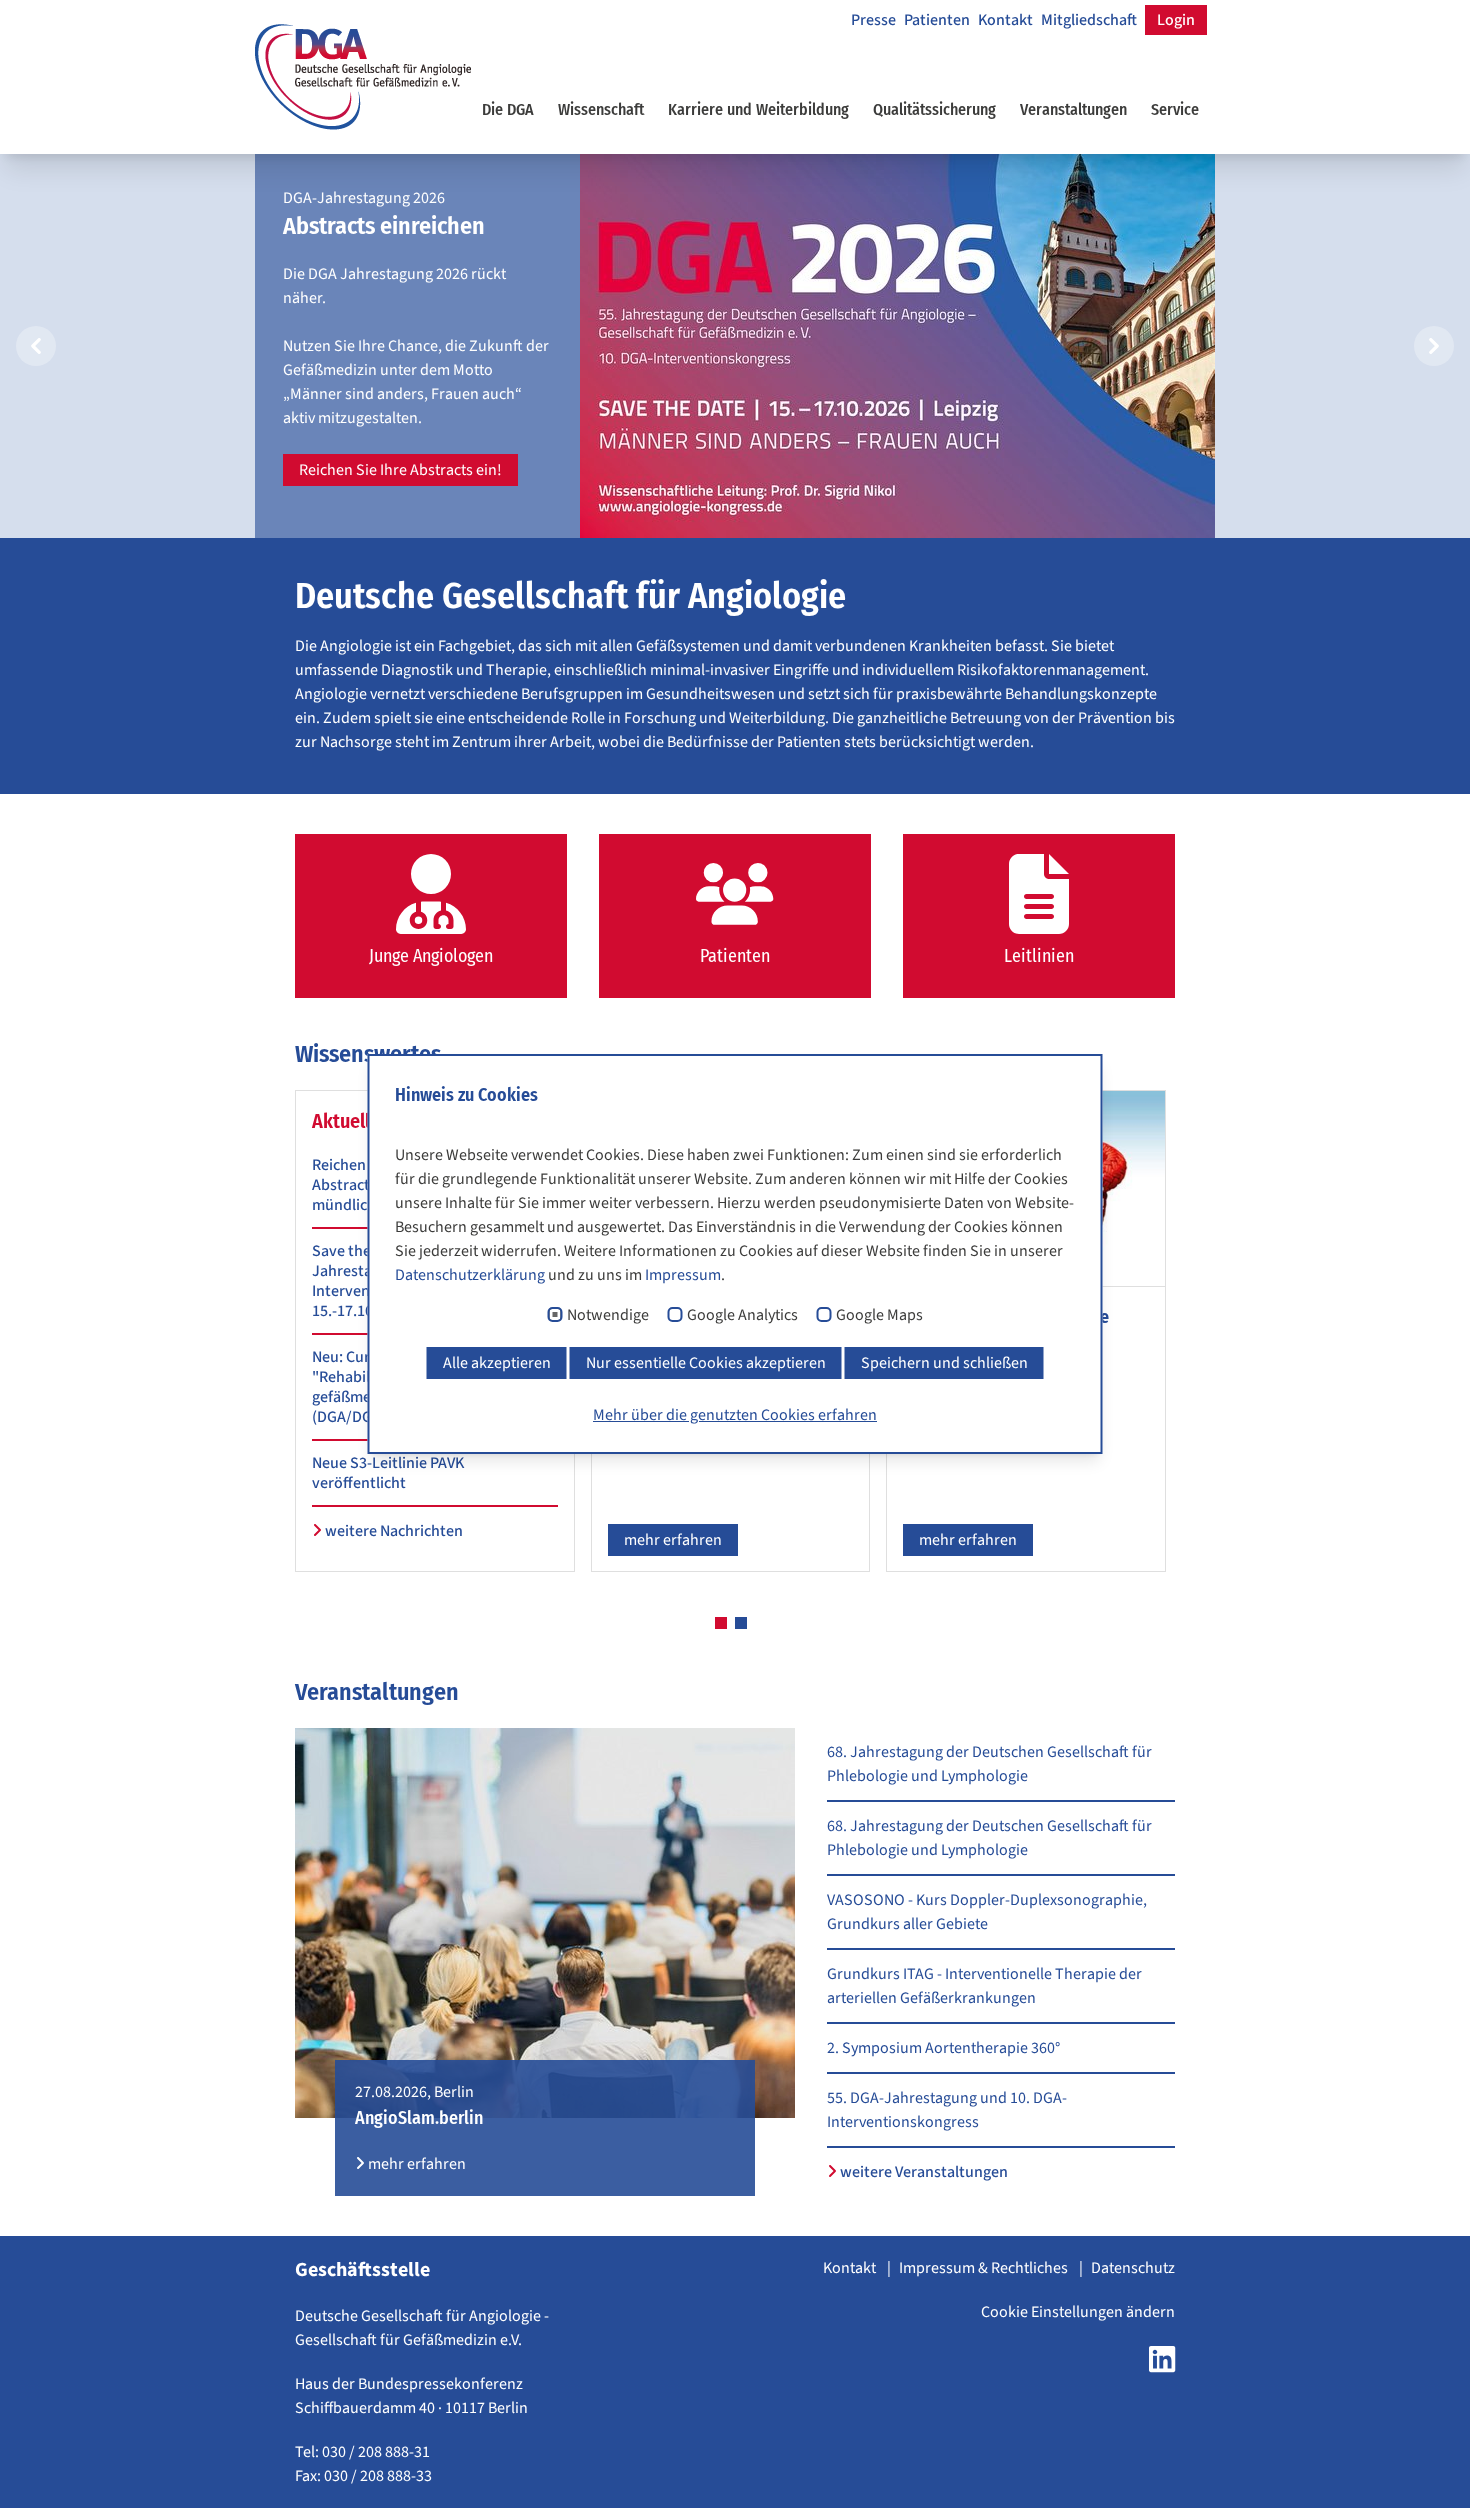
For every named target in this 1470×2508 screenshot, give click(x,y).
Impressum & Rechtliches (985, 2268)
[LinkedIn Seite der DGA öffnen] (1162, 2365)
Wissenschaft (601, 109)
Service (1175, 109)
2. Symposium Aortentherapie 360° (943, 2048)
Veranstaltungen (1073, 109)
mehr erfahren (673, 1540)
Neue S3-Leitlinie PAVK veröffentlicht (388, 1473)
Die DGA (508, 109)
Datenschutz (1133, 2268)
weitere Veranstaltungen (922, 2172)
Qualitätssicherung (934, 109)
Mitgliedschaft (1089, 20)
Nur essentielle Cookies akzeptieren (706, 1363)
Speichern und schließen (944, 1363)
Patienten (937, 20)
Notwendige (608, 1316)
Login (1176, 20)
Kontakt (1005, 20)
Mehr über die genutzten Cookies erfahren (735, 1415)
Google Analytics (742, 1316)
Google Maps (879, 1316)
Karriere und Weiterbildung (758, 109)
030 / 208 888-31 (376, 2452)
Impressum (683, 1275)
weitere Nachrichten (392, 1531)
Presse (873, 20)
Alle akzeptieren (497, 1363)
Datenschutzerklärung (470, 1275)
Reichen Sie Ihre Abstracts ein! (400, 470)
